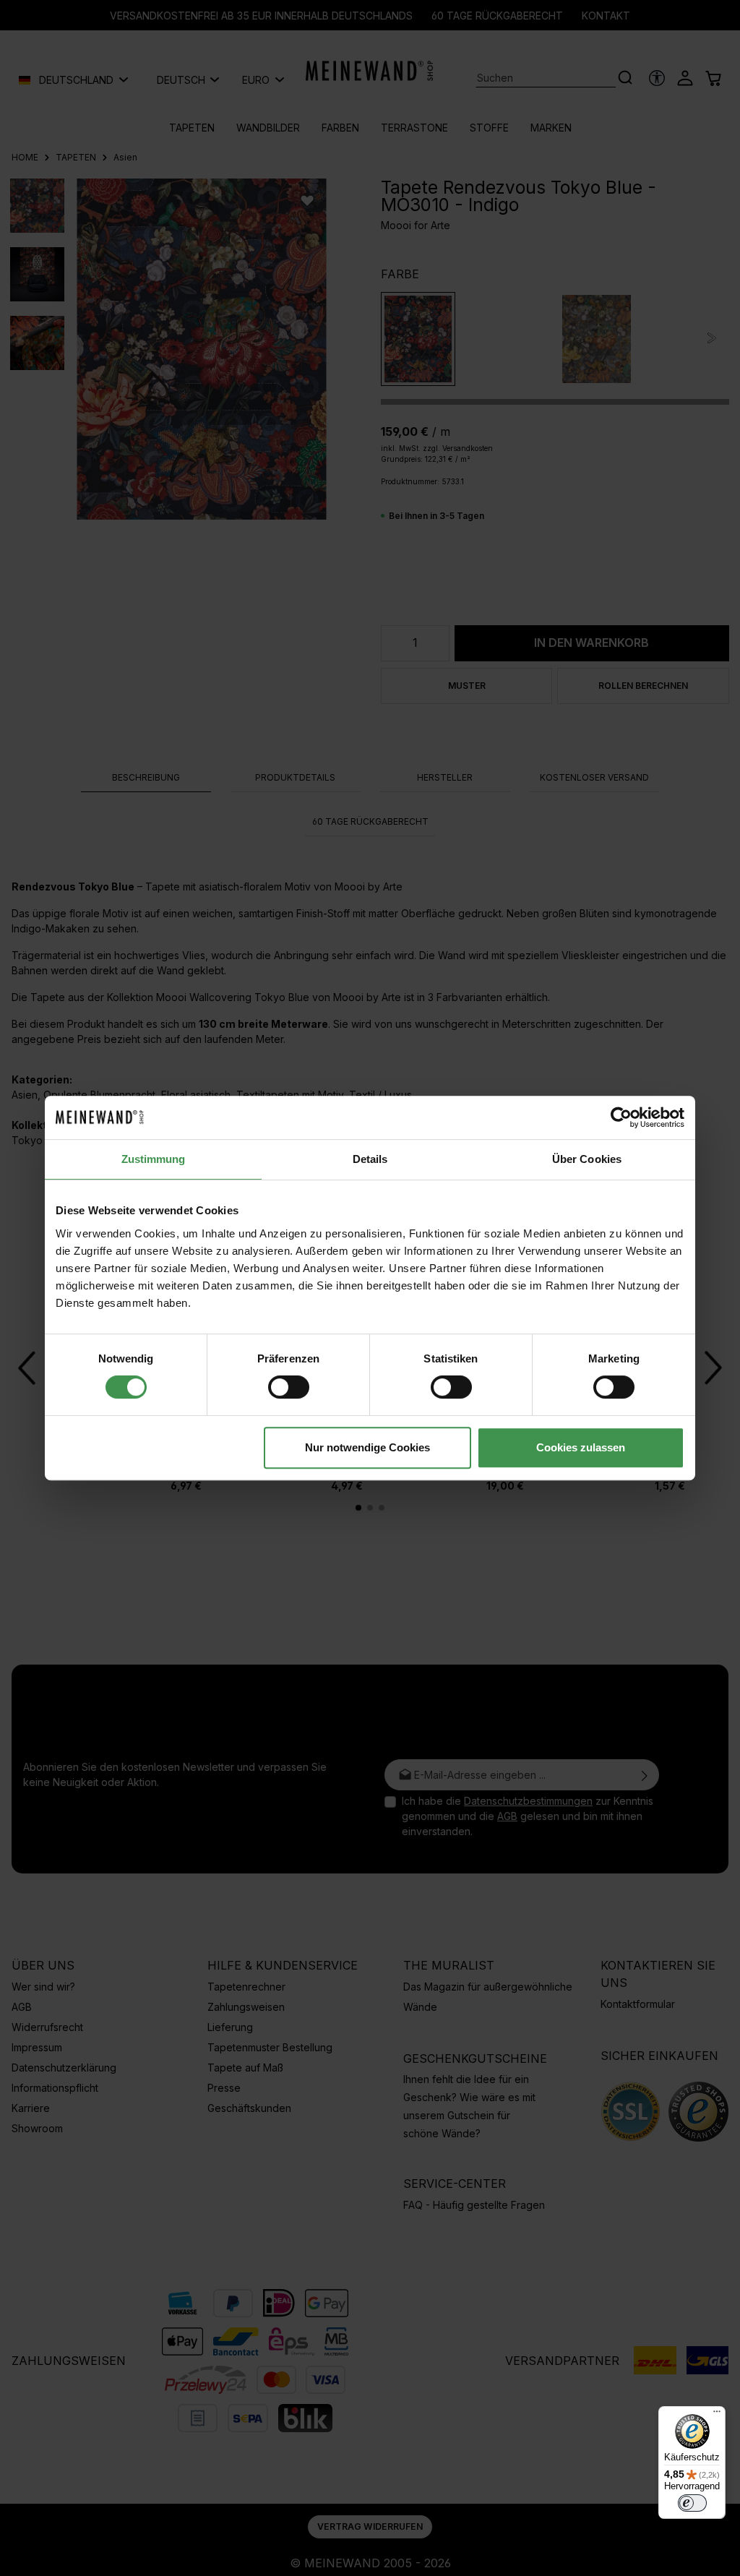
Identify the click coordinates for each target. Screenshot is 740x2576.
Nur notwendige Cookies (367, 1447)
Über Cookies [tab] (587, 1159)
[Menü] (717, 2415)
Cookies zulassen (581, 1447)
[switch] (289, 1387)
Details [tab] (370, 1159)
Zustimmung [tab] (154, 1159)
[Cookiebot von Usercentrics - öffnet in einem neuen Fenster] (621, 1117)
